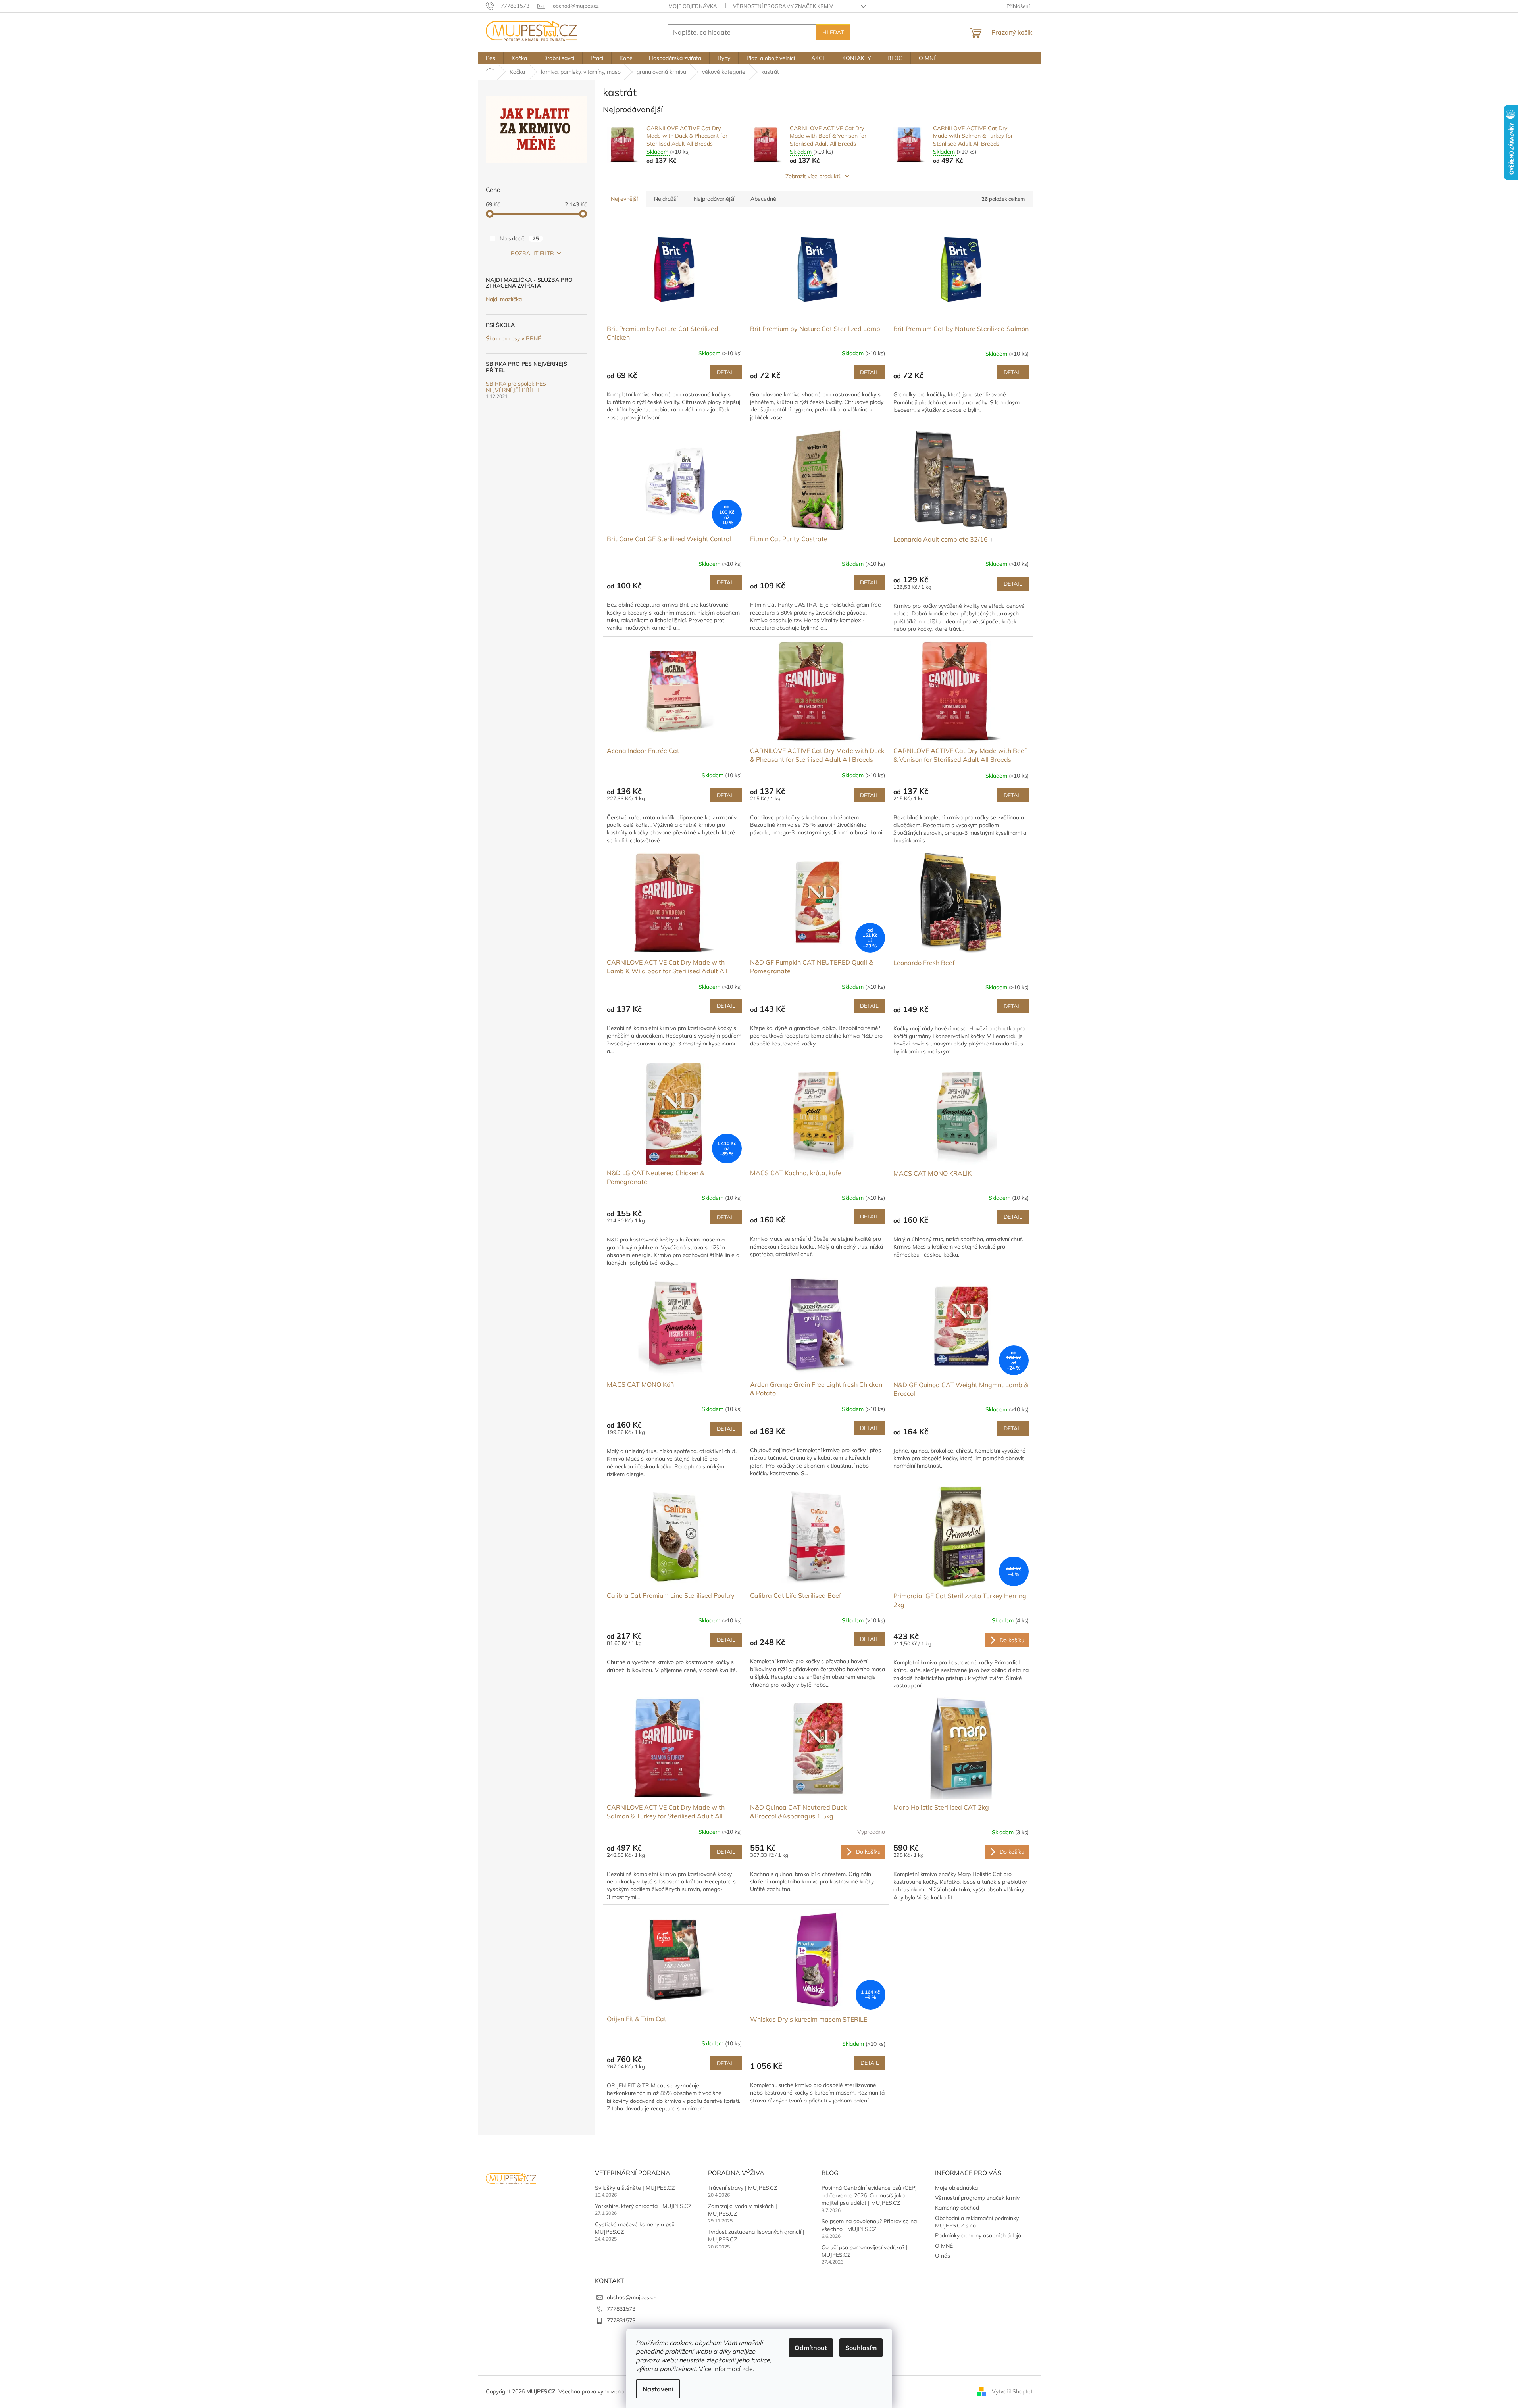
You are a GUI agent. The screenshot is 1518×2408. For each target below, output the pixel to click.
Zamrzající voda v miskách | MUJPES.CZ (743, 2210)
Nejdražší (666, 199)
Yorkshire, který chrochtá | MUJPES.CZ (643, 2206)
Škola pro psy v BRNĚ (513, 339)
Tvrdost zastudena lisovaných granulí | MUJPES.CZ (756, 2236)
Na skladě (519, 238)
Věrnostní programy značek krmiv (783, 6)
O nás (943, 2256)
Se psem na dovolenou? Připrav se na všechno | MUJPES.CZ (869, 2225)
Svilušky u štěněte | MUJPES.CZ (635, 2188)
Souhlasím (861, 2348)
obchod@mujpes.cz (631, 2297)
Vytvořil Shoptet (1012, 2391)
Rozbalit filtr (532, 253)
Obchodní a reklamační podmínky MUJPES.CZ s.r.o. (977, 2222)
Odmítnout (811, 2348)
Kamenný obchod (957, 2208)
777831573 (621, 2309)
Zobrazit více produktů (814, 176)
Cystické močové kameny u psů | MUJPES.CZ (636, 2228)
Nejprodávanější (714, 199)
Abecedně (763, 199)
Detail (726, 372)
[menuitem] (491, 58)
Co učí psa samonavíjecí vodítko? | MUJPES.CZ (865, 2251)
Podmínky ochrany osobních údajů (978, 2235)
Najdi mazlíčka (504, 299)
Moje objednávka (693, 6)
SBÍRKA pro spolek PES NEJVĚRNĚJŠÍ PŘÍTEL (516, 387)
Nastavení (658, 2389)
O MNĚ (944, 2246)
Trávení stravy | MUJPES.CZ (743, 2188)
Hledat (833, 32)
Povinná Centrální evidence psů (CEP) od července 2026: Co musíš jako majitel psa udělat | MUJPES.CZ (869, 2196)
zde (747, 2369)
